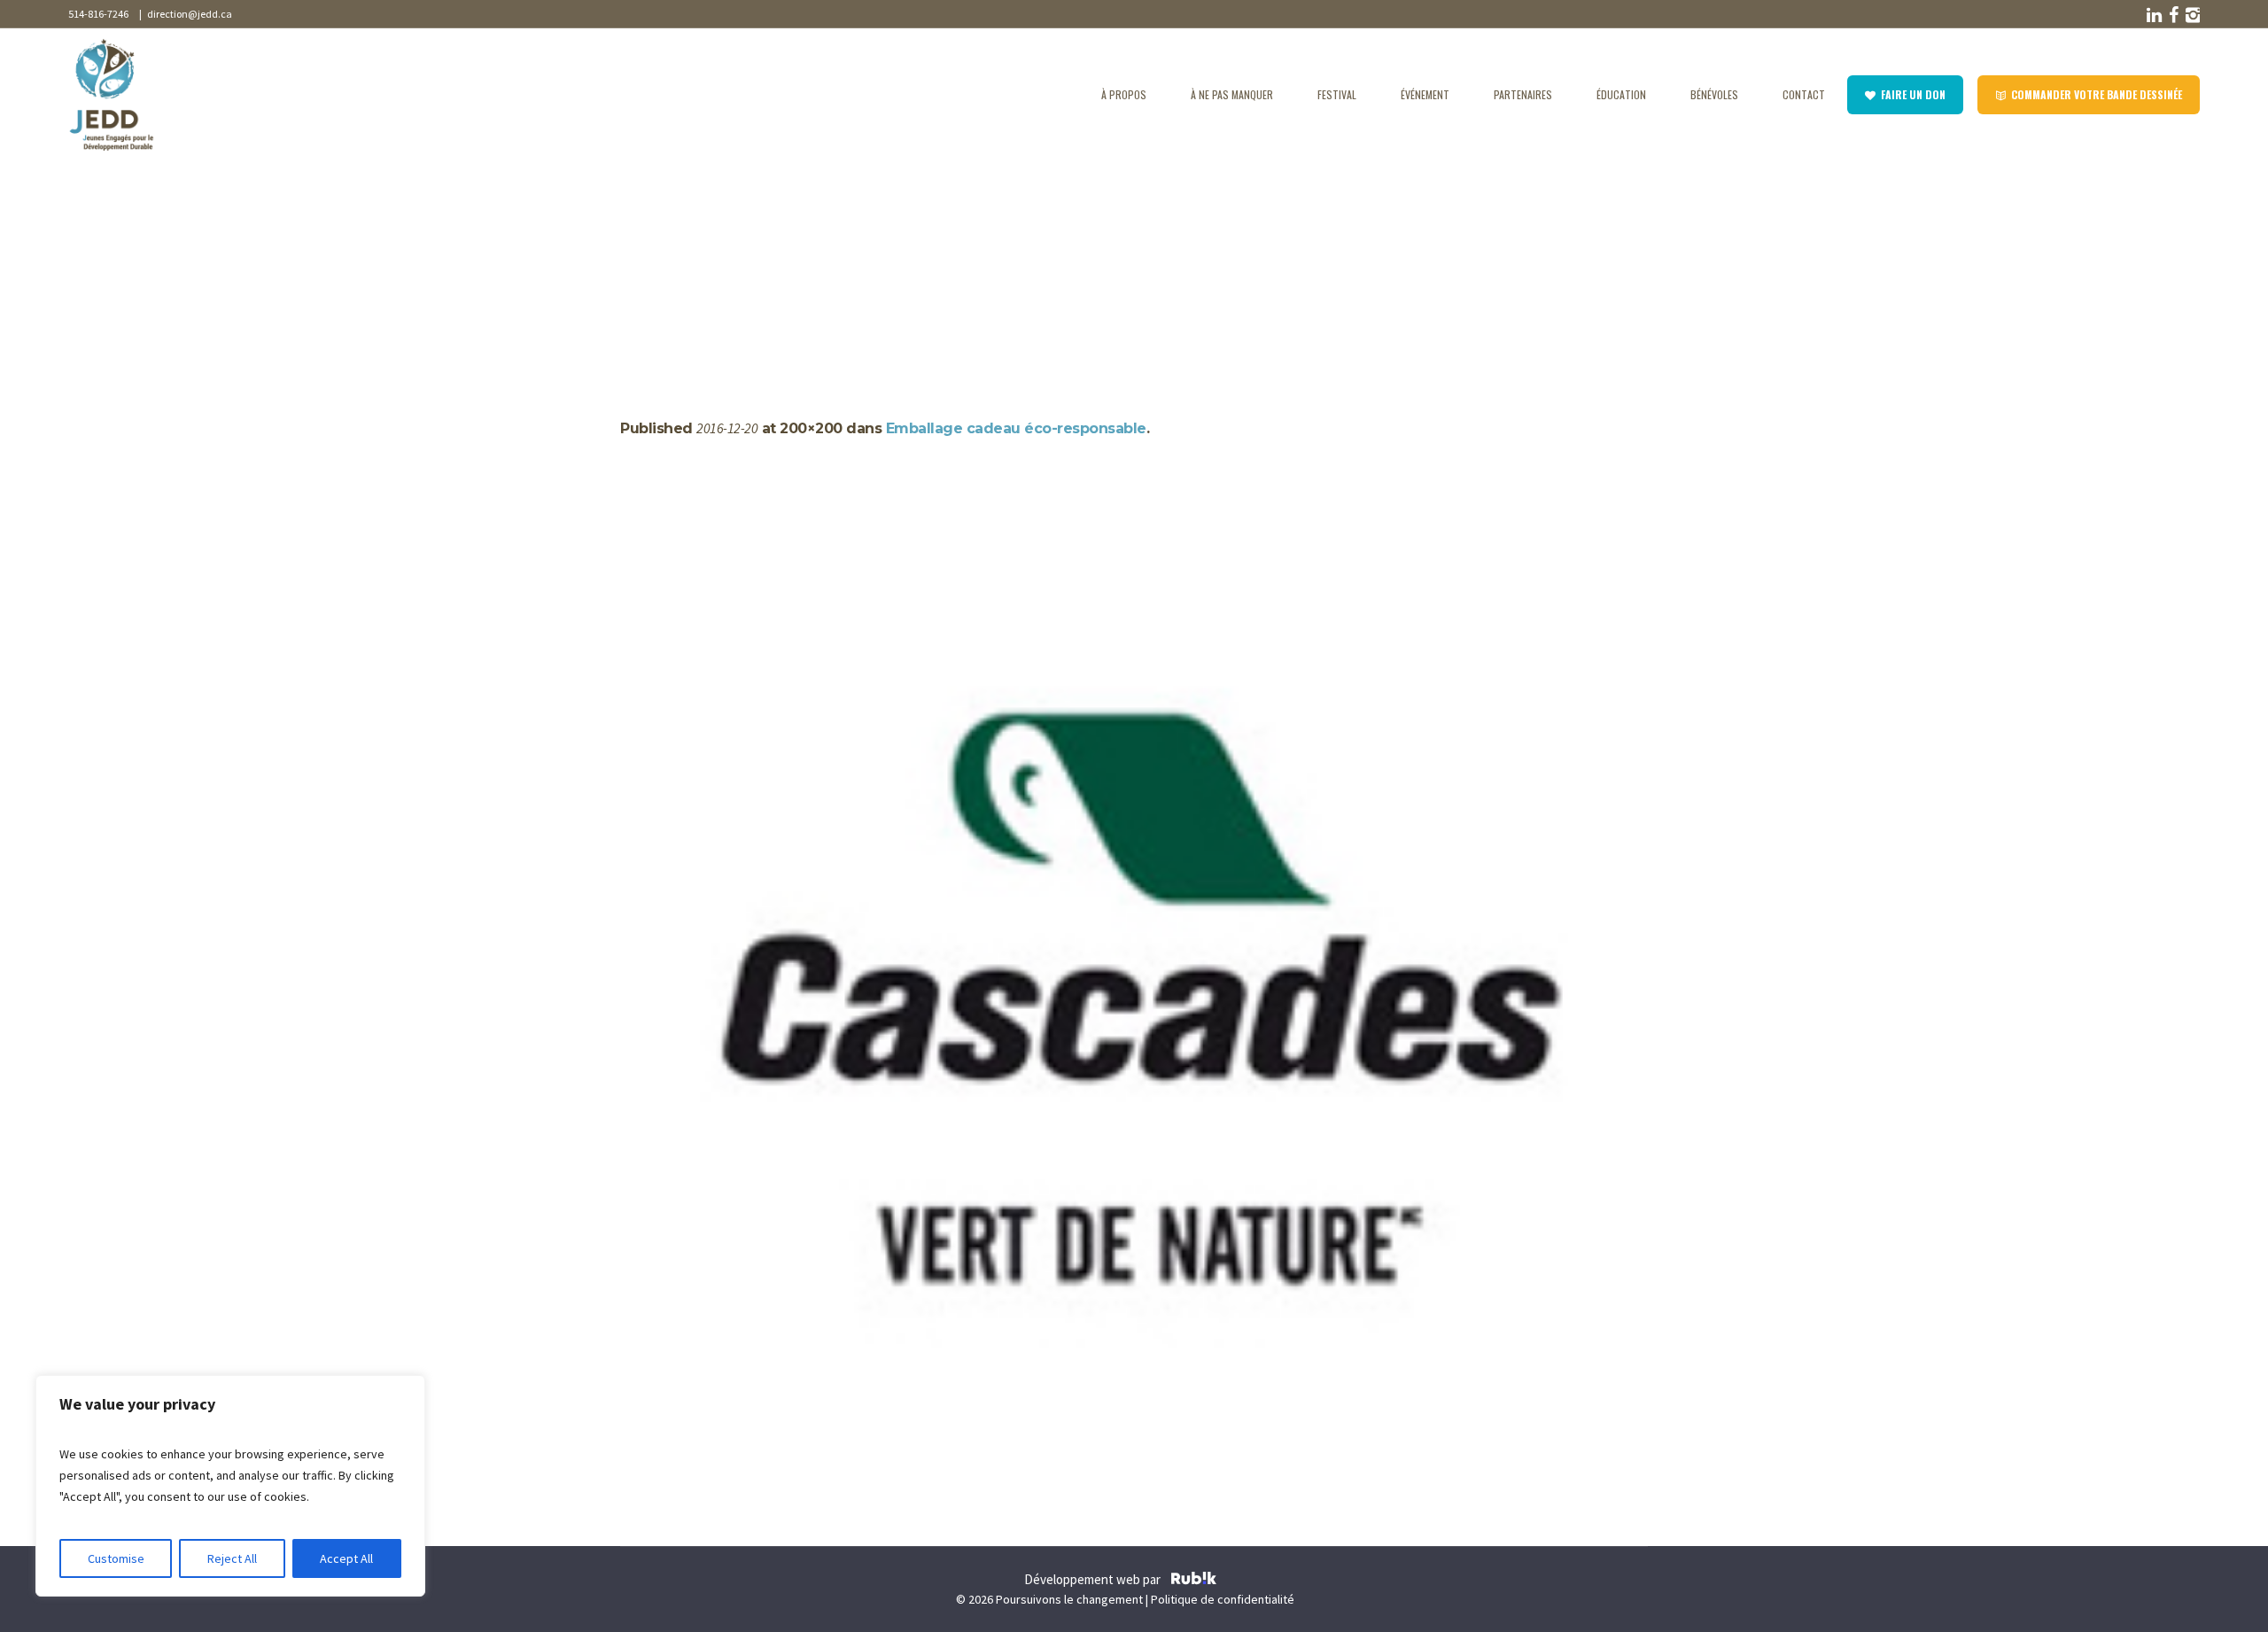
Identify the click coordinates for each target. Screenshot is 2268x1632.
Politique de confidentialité (1223, 1599)
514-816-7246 (98, 14)
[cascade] (1134, 997)
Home (637, 259)
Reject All (232, 1558)
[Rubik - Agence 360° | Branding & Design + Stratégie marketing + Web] (1194, 1581)
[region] (230, 1486)
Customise (116, 1558)
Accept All (346, 1558)
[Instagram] (2191, 15)
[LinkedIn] (2152, 15)
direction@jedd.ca (188, 14)
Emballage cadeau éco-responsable (1016, 428)
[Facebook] (2171, 15)
